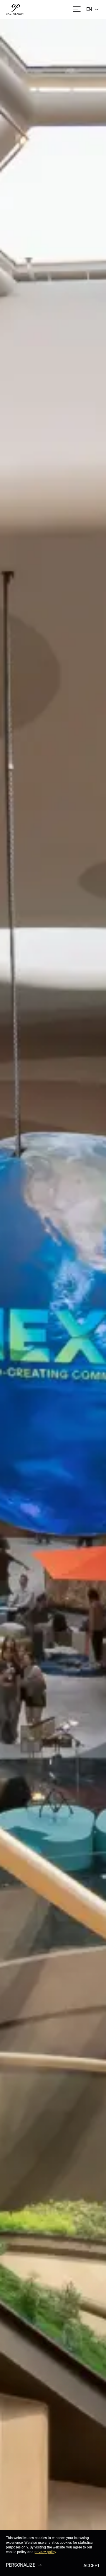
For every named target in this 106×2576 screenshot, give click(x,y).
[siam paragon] (15, 9)
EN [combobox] (89, 9)
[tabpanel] (53, 1297)
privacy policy (45, 2552)
